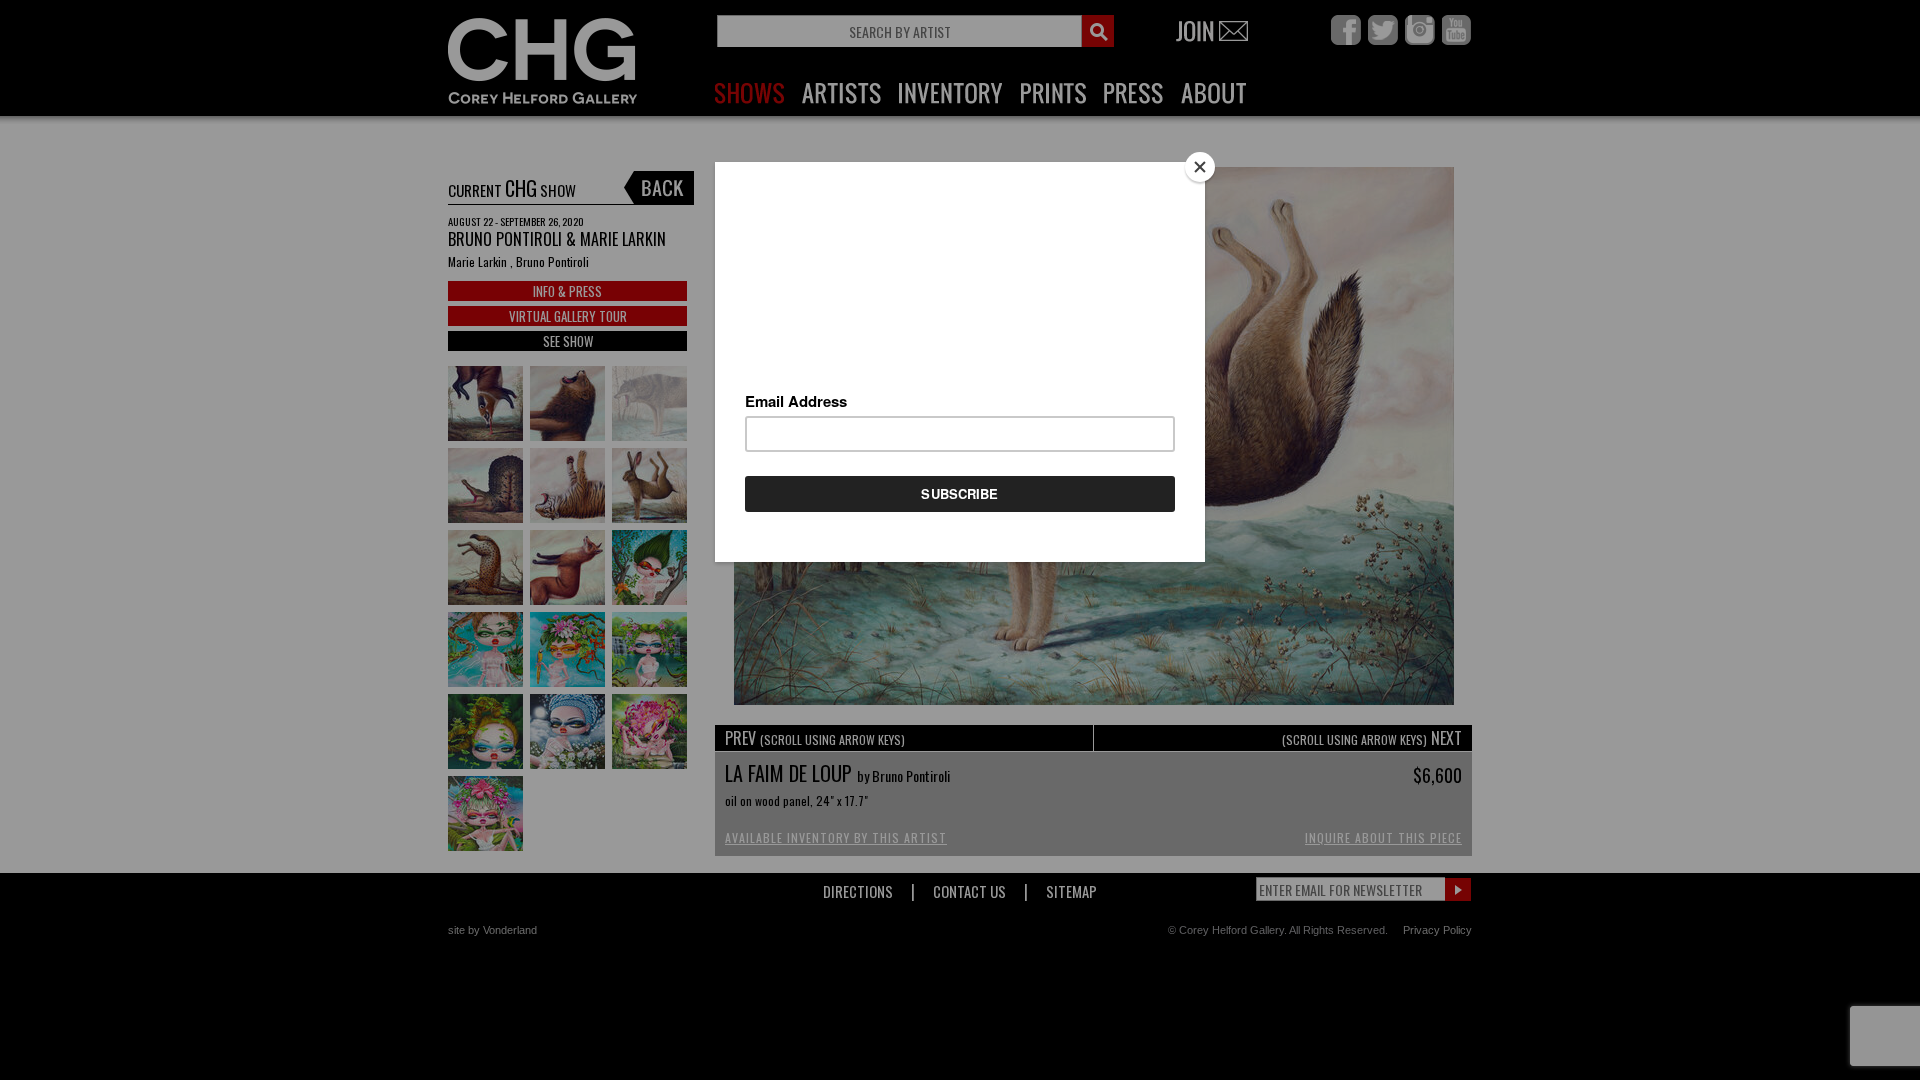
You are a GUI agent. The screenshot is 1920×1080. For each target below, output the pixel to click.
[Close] (1200, 167)
